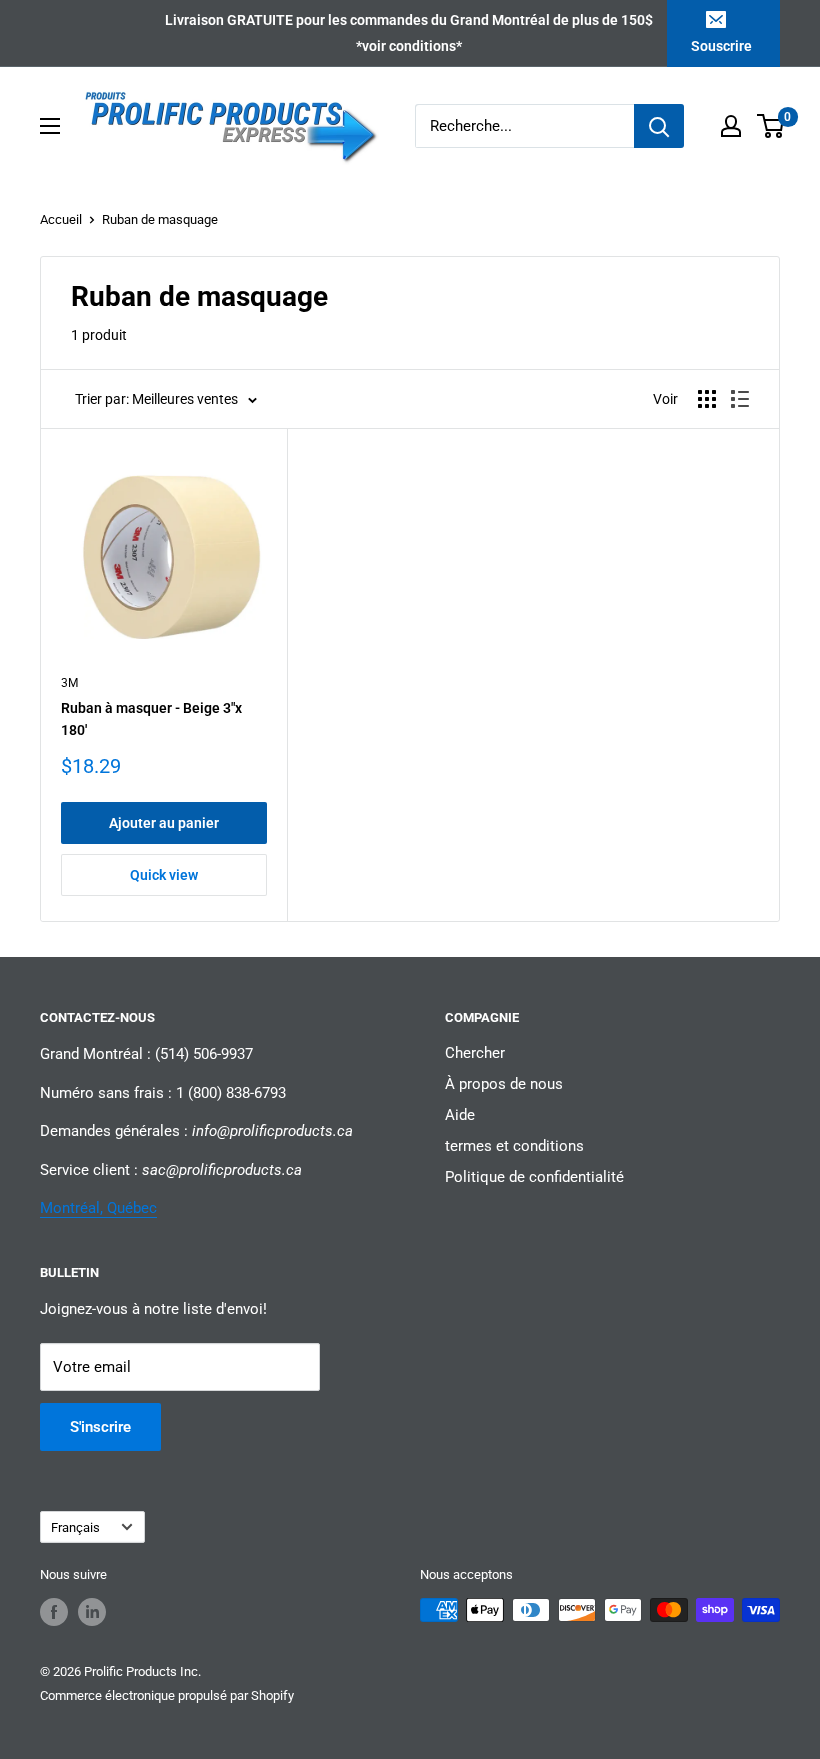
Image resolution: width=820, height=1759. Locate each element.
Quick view (164, 875)
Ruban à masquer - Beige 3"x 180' (151, 719)
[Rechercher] (659, 126)
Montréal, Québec (98, 1208)
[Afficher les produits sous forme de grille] (707, 399)
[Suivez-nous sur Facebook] (54, 1612)
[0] (771, 126)
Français (75, 1527)
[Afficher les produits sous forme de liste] (740, 399)
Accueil (61, 219)
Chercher (475, 1053)
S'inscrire (100, 1427)
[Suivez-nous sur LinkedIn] (92, 1612)
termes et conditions (514, 1146)
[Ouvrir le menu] (50, 126)
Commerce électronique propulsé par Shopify (167, 1695)
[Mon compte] (731, 126)
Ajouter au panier (164, 823)
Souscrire (721, 46)
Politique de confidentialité (534, 1177)
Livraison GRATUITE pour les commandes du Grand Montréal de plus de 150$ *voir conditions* (409, 33)
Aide (460, 1115)
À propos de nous (504, 1084)
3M (69, 683)
